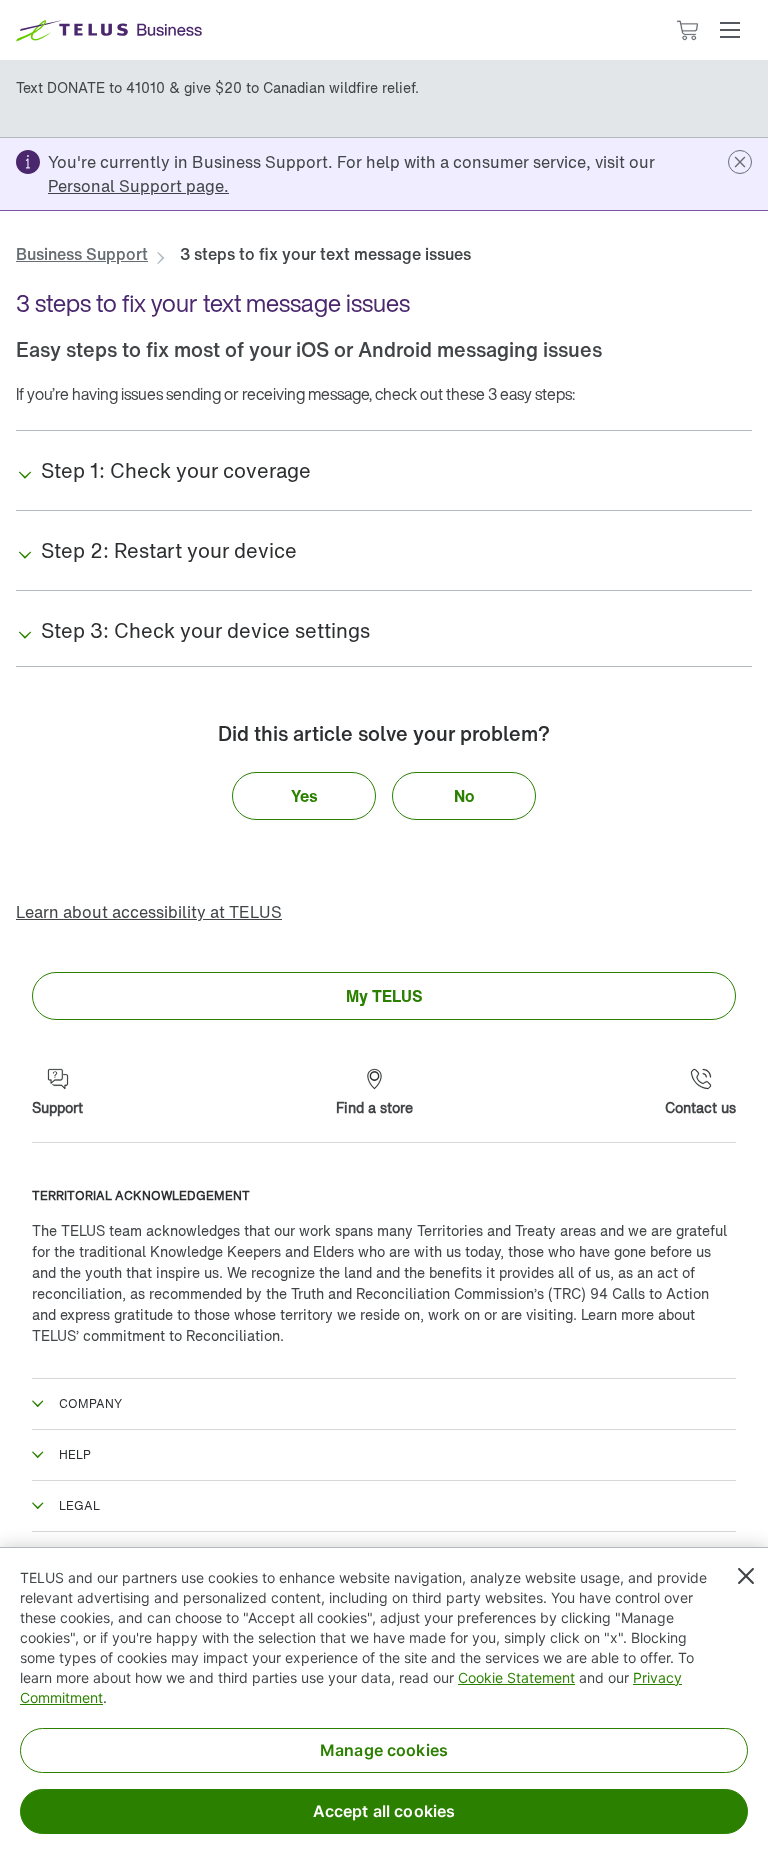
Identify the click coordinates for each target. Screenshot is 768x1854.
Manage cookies (384, 1750)
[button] (730, 30)
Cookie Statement (516, 1677)
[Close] (746, 1576)
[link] (138, 186)
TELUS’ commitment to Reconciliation (156, 1335)
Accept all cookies (384, 1811)
